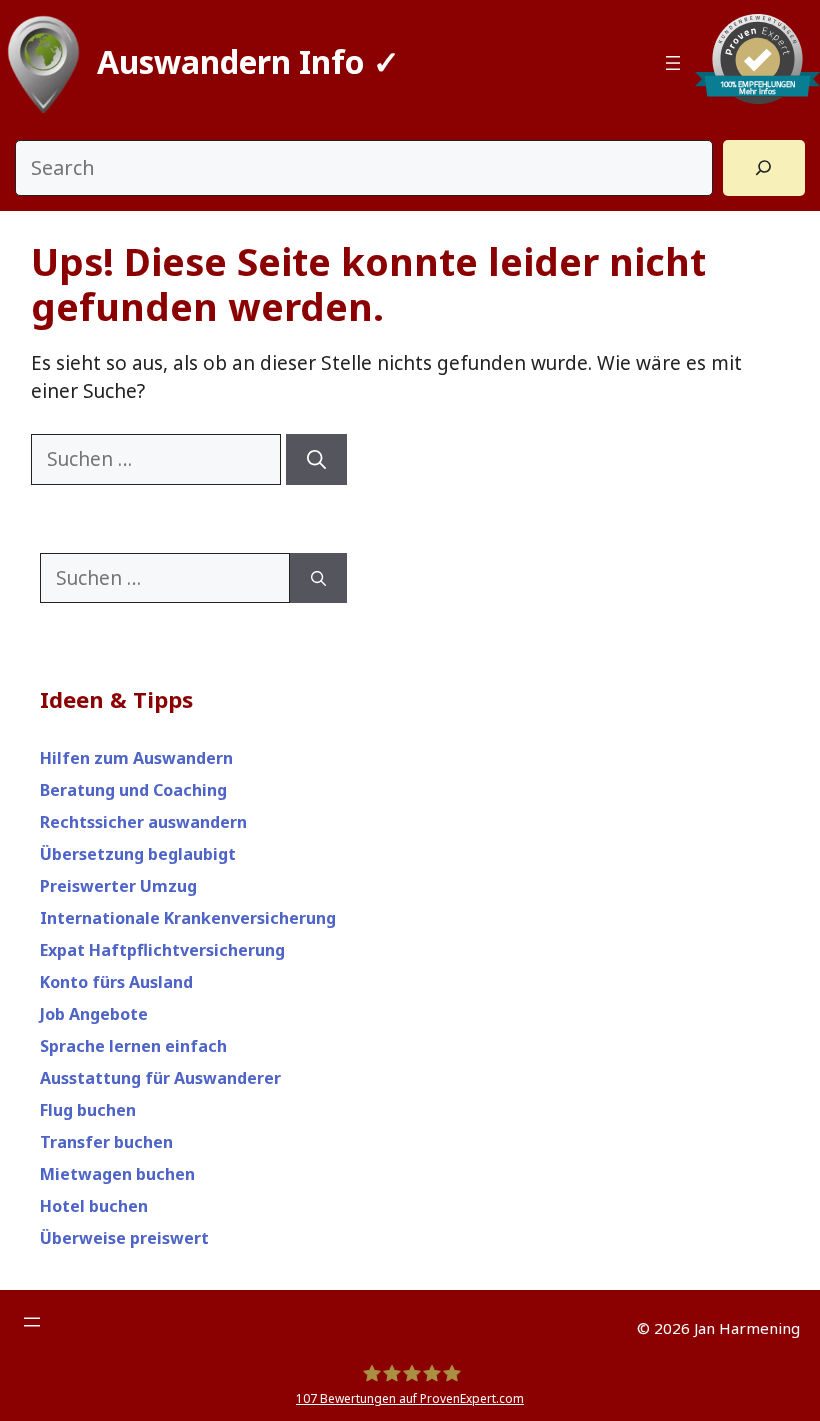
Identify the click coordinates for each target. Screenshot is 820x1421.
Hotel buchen (94, 1206)
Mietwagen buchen (117, 1174)
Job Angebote (94, 1014)
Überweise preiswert (124, 1238)
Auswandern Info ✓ (248, 61)
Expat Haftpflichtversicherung (162, 950)
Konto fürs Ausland (116, 982)
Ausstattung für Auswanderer (160, 1078)
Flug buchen (88, 1110)
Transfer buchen (106, 1142)
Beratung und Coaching (133, 790)
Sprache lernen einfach (133, 1046)
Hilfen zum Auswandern (136, 758)
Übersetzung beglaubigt (138, 854)
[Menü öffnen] (673, 63)
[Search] (764, 168)
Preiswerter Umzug (118, 886)
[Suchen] (316, 459)
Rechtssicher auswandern (143, 822)
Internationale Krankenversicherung (188, 918)
